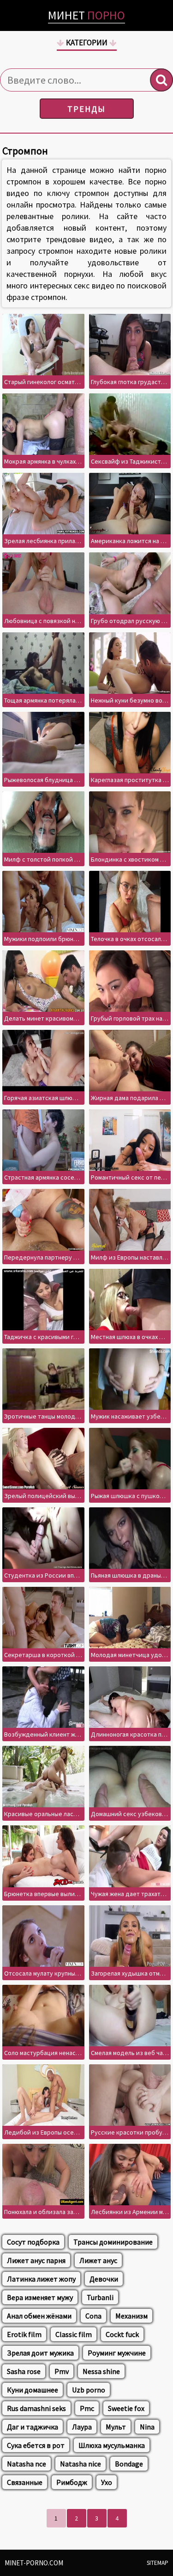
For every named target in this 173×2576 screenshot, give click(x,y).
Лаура (82, 2427)
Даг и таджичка (33, 2427)
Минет (86, 15)
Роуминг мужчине (117, 2353)
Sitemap (158, 2563)
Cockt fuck (122, 2334)
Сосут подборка (33, 2242)
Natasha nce (27, 2464)
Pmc (87, 2408)
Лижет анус (98, 2260)
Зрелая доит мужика (40, 2353)
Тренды (86, 109)
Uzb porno (89, 2390)
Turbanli (100, 2297)
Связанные (25, 2482)
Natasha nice (81, 2464)
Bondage (129, 2464)
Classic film (74, 2334)
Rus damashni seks (36, 2408)
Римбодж (72, 2482)
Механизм (131, 2316)
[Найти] (161, 80)
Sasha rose (24, 2371)
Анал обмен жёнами (39, 2316)
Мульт (116, 2427)
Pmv (62, 2371)
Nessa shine (101, 2371)
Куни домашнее (33, 2390)
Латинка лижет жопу (41, 2279)
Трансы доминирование (113, 2242)
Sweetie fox (126, 2408)
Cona (93, 2316)
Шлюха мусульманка (112, 2445)
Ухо (107, 2482)
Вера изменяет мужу (40, 2297)
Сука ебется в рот (36, 2445)
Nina (147, 2427)
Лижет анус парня (36, 2260)
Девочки (104, 2279)
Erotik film (24, 2334)
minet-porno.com (34, 2563)
